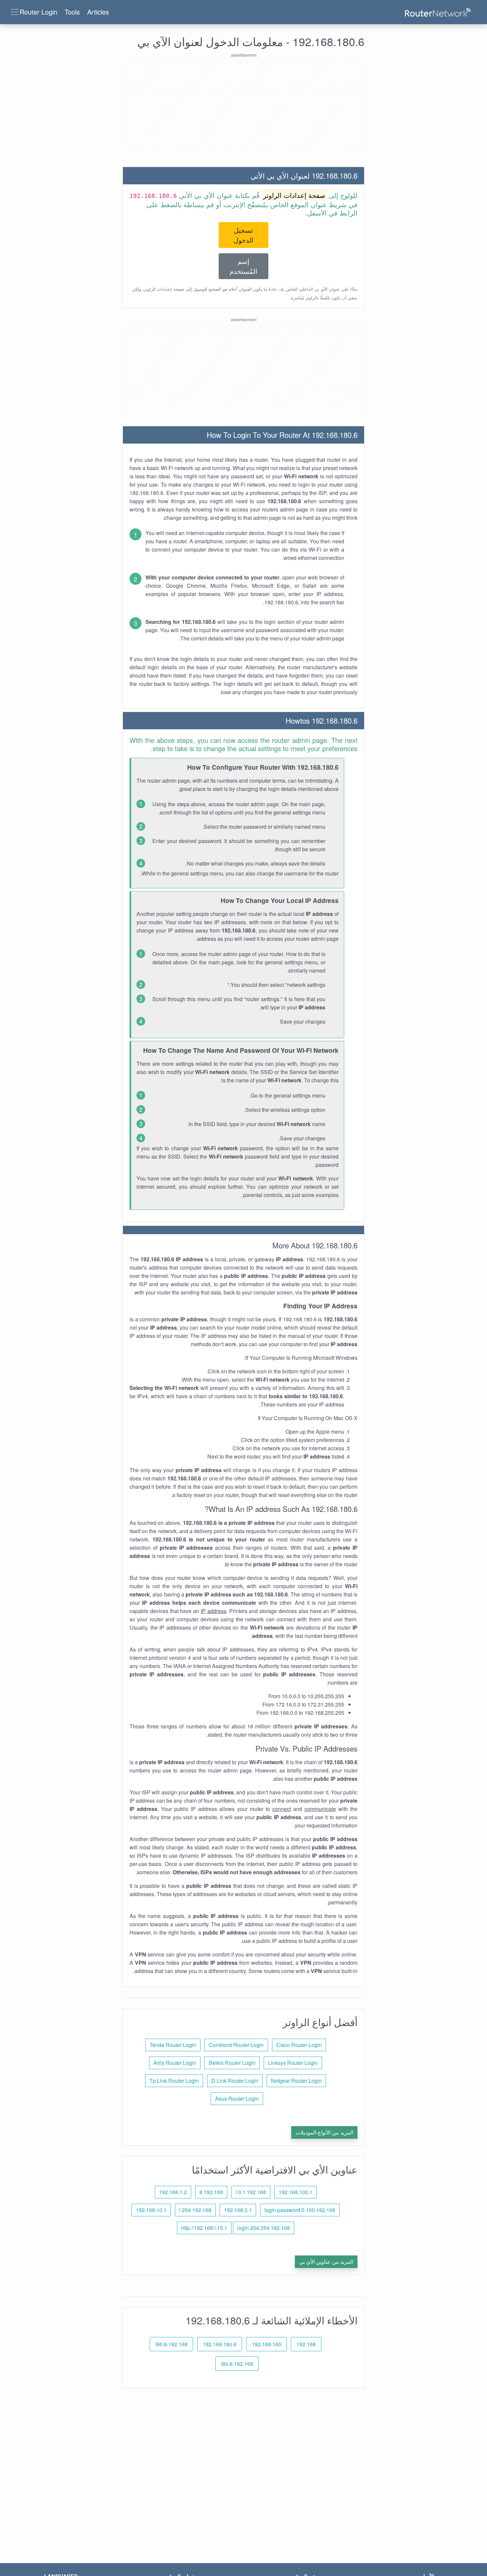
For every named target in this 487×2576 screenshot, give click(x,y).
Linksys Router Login (293, 2063)
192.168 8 (211, 2192)
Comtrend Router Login (236, 2045)
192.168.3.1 (238, 2210)
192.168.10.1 (151, 2210)
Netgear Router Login (296, 2081)
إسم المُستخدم (243, 266)
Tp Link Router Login (174, 2081)
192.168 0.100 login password (300, 2210)
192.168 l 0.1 (251, 2192)
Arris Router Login (175, 2063)
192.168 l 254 (195, 2210)
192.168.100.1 (296, 2192)
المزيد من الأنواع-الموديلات (324, 2132)
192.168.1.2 (173, 2192)
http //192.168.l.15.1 (204, 2228)
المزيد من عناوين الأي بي (326, 2262)
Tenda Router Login (173, 2045)
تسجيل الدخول (243, 235)
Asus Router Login (237, 2098)
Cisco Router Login (299, 2045)
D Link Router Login (235, 2081)
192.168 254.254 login (264, 2228)
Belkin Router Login (232, 2063)
